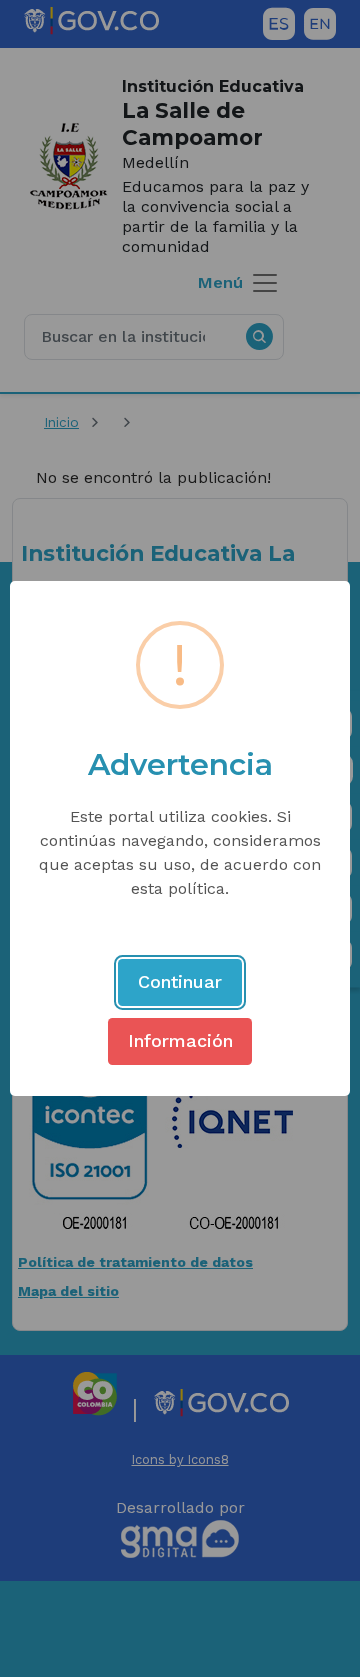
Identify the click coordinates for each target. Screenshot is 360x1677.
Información (180, 1040)
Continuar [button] (180, 981)
